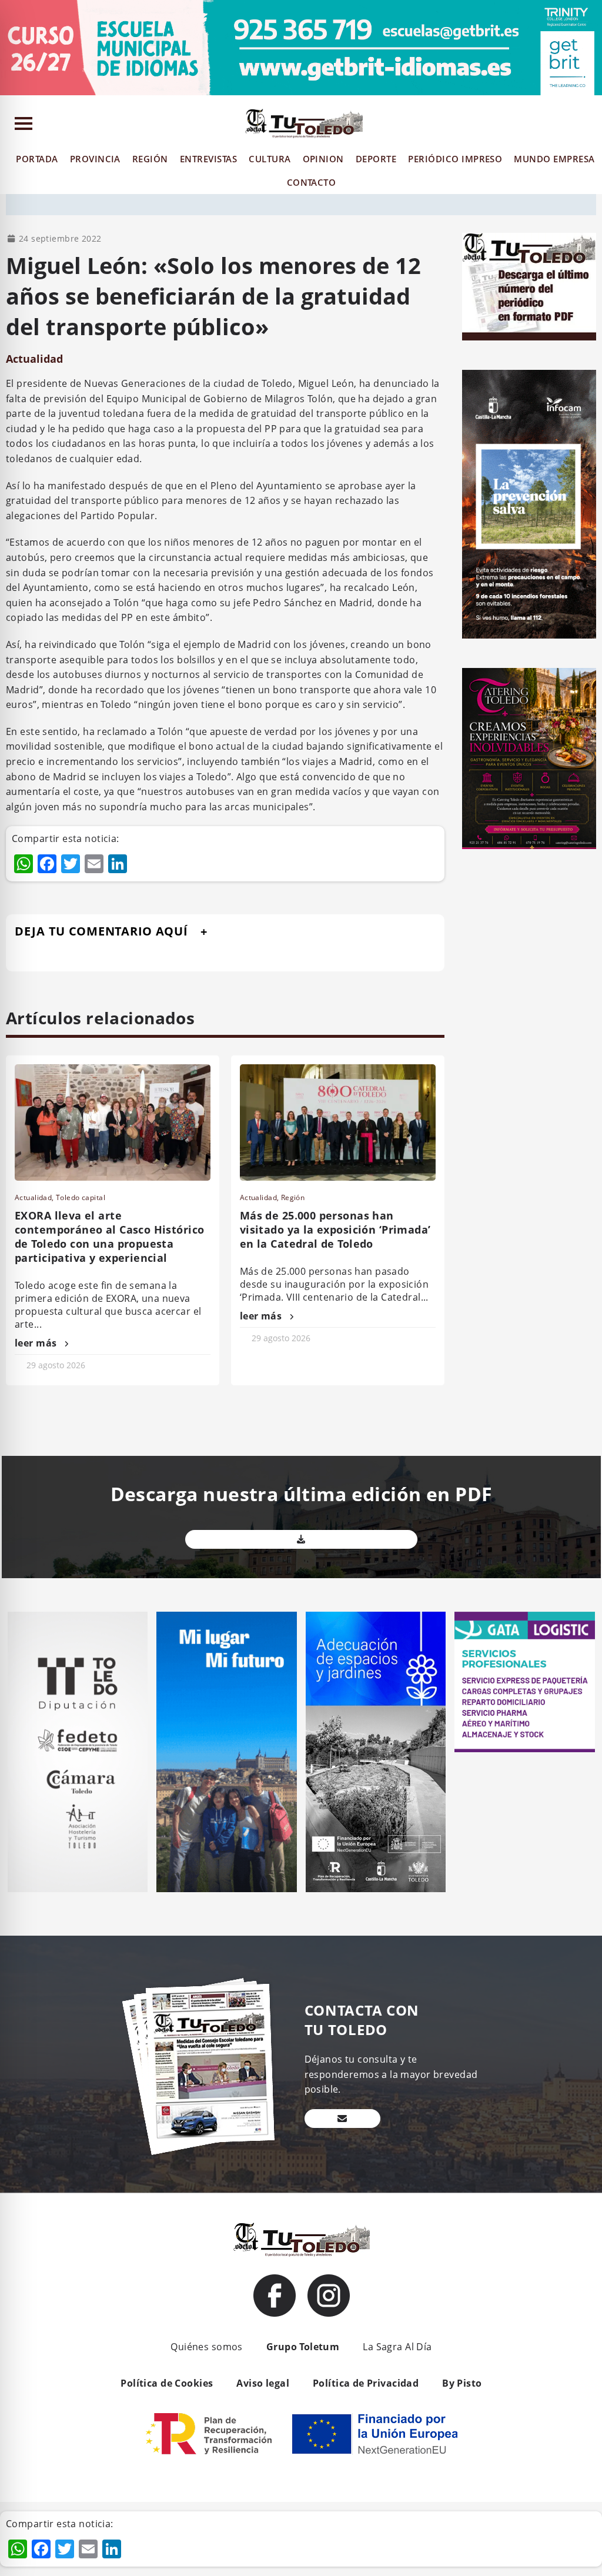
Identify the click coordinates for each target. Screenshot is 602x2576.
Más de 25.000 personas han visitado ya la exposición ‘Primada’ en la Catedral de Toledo (335, 1229)
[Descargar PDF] (302, 1539)
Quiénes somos (206, 2347)
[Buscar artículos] (591, 126)
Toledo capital (81, 1197)
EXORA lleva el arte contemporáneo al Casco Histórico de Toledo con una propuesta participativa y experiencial (109, 1237)
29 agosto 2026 (56, 1365)
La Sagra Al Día (397, 2347)
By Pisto (462, 2383)
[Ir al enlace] (275, 2296)
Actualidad (34, 359)
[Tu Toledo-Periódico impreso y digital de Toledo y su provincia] (304, 123)
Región (293, 1197)
